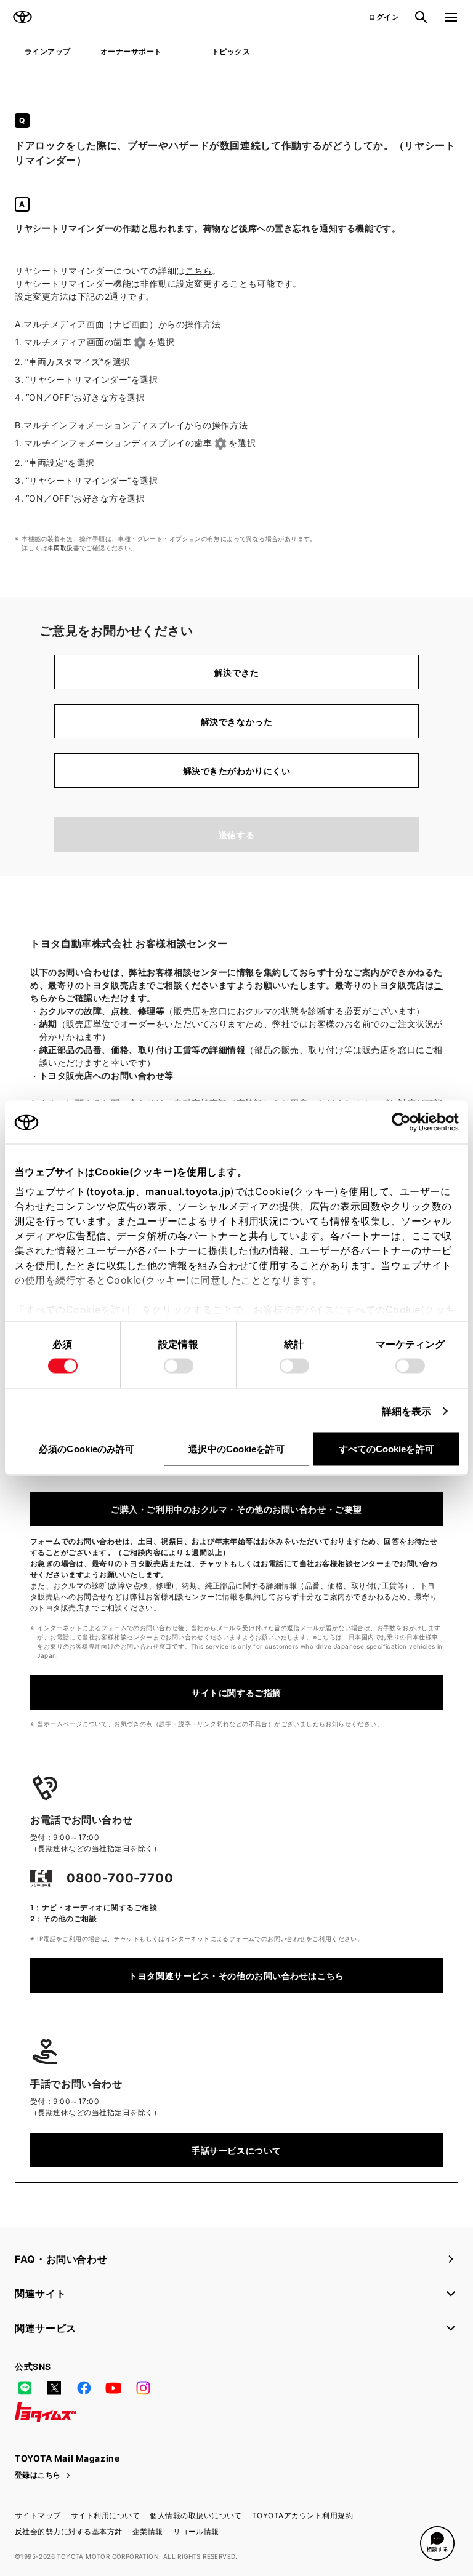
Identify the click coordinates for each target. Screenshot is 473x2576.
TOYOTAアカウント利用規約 (302, 2515)
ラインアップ (48, 51)
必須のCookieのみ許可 (87, 1449)
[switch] (179, 1366)
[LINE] (25, 2388)
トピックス (231, 51)
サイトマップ (38, 2515)
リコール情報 (196, 2531)
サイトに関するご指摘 (236, 1693)
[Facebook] (84, 2388)
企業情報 (148, 2531)
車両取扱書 (63, 548)
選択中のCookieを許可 (236, 1449)
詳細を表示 (407, 1411)
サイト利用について (105, 2515)
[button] (437, 2543)
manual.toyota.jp (188, 1191)
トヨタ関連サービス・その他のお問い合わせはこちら (236, 1976)
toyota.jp (113, 1191)
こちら (199, 270)
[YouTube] (113, 2388)
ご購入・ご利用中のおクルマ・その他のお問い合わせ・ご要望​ (236, 1509)
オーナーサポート (131, 51)
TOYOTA (22, 17)
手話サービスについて (236, 2150)
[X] (54, 2388)
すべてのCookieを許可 (386, 1449)
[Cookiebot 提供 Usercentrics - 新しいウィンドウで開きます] (405, 1122)
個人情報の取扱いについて (196, 2515)
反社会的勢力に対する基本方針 (69, 2531)
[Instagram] (143, 2388)
